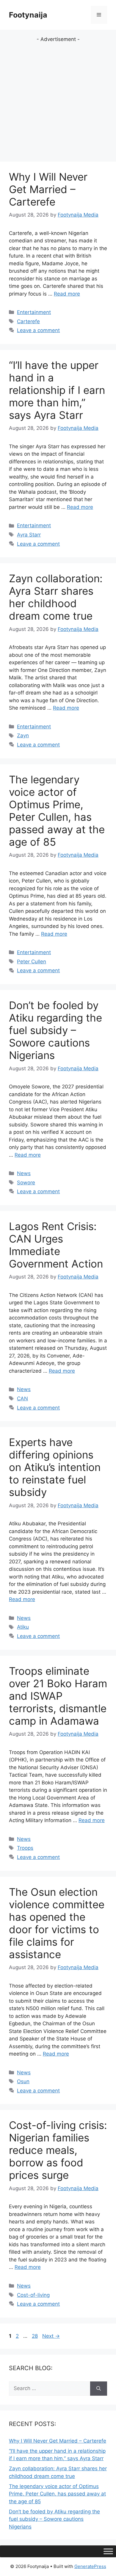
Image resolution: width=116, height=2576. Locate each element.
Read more (67, 294)
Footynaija (28, 15)
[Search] (99, 2389)
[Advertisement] (58, 101)
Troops (25, 1848)
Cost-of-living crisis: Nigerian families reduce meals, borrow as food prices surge (58, 2150)
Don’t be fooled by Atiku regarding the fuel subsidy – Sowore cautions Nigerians (55, 1030)
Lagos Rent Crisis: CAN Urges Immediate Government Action (56, 1245)
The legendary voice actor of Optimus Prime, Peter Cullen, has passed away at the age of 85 (57, 811)
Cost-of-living (33, 2295)
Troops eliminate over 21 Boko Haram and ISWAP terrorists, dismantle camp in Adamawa (58, 1696)
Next (51, 2336)
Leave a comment (38, 330)
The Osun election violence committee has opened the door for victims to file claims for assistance (57, 1923)
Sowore (26, 1183)
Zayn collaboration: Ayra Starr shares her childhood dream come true (56, 597)
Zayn (23, 735)
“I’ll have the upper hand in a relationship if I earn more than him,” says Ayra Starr (57, 390)
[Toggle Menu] (108, 2551)
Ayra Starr (29, 535)
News (24, 1173)
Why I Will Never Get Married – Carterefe (48, 189)
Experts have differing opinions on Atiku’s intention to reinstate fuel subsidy (55, 1467)
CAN (22, 1399)
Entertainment (34, 312)
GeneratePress (90, 2566)
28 (35, 2336)
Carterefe (28, 321)
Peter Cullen (32, 962)
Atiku (23, 1627)
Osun (23, 2081)
